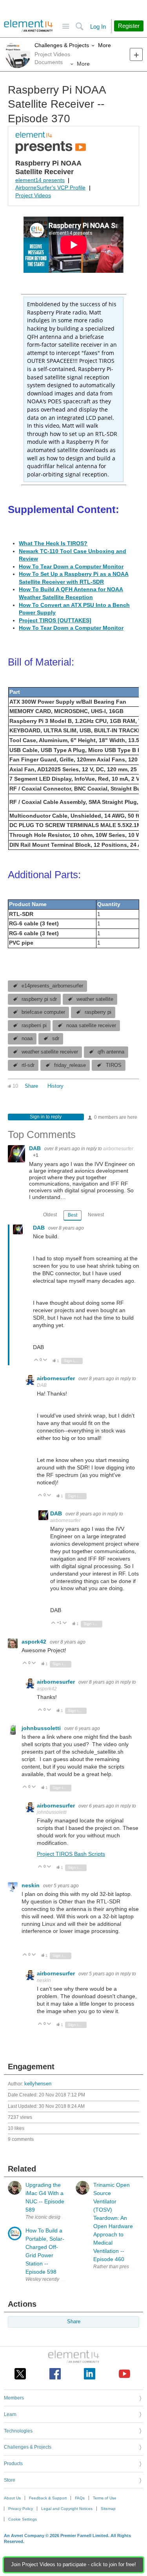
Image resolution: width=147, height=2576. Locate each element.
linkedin (90, 2374)
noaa (27, 1039)
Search (79, 27)
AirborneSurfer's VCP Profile (50, 188)
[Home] (28, 26)
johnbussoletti (42, 1728)
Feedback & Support (48, 2498)
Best (73, 1215)
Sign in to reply (46, 1117)
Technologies (18, 2431)
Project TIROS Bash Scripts (71, 1854)
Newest (96, 1215)
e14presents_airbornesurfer (52, 986)
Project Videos (33, 195)
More (104, 45)
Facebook (55, 2374)
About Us (12, 2498)
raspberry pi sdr (39, 999)
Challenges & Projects (62, 45)
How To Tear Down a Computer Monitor (71, 566)
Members (14, 2398)
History (55, 1086)
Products (13, 2464)
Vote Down (45, 1360)
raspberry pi (98, 1012)
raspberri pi (34, 1026)
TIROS (114, 1065)
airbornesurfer (118, 1149)
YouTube (124, 2374)
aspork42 (35, 1642)
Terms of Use (105, 2498)
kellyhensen (38, 2084)
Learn (10, 2414)
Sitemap (108, 2509)
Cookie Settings (23, 2519)
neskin (31, 1885)
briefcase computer (43, 1012)
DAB (36, 1148)
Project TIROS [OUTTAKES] (55, 620)
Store (10, 2480)
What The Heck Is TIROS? (53, 543)
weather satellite (95, 999)
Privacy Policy (21, 2509)
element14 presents (40, 180)
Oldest (50, 1215)
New (136, 54)
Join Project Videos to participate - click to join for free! (73, 2565)
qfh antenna (111, 1052)
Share (31, 1086)
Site (66, 27)
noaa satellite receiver (91, 1026)
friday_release (70, 1065)
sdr (56, 1039)
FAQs (80, 2498)
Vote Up (36, 1360)
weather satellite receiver (50, 1052)
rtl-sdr (28, 1065)
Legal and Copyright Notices (67, 2509)
